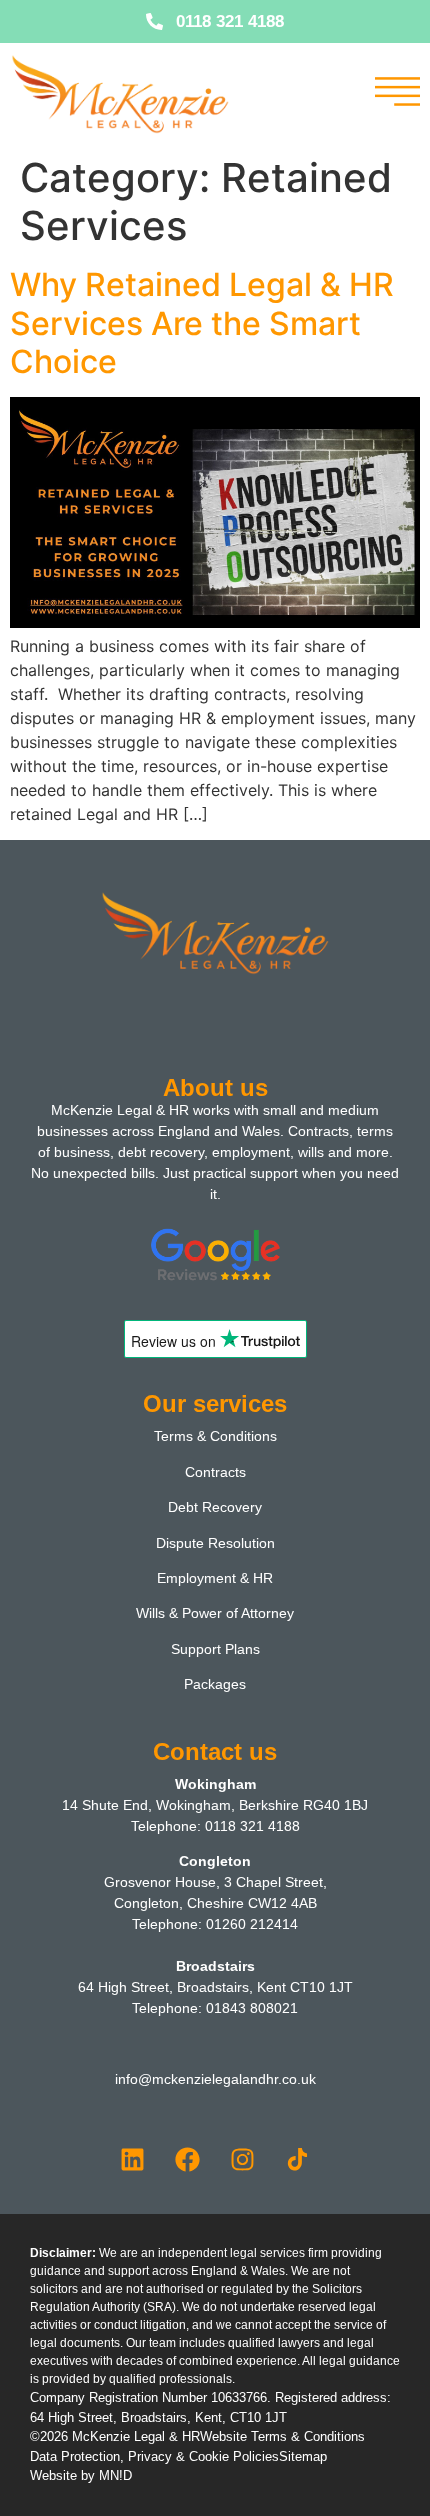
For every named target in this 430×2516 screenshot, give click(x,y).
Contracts (215, 1472)
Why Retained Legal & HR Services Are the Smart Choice (202, 323)
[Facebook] (188, 2159)
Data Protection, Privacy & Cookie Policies (154, 2456)
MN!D (115, 2475)
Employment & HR (215, 1578)
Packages (215, 1684)
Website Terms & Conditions (282, 2436)
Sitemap (303, 2456)
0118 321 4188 (252, 1826)
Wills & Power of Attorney (215, 1613)
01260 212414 (252, 1924)
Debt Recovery (215, 1507)
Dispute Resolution (215, 1543)
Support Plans (215, 1649)
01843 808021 (252, 2008)
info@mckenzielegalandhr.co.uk (215, 2079)
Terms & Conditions (215, 1436)
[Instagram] (243, 2159)
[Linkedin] (133, 2159)
